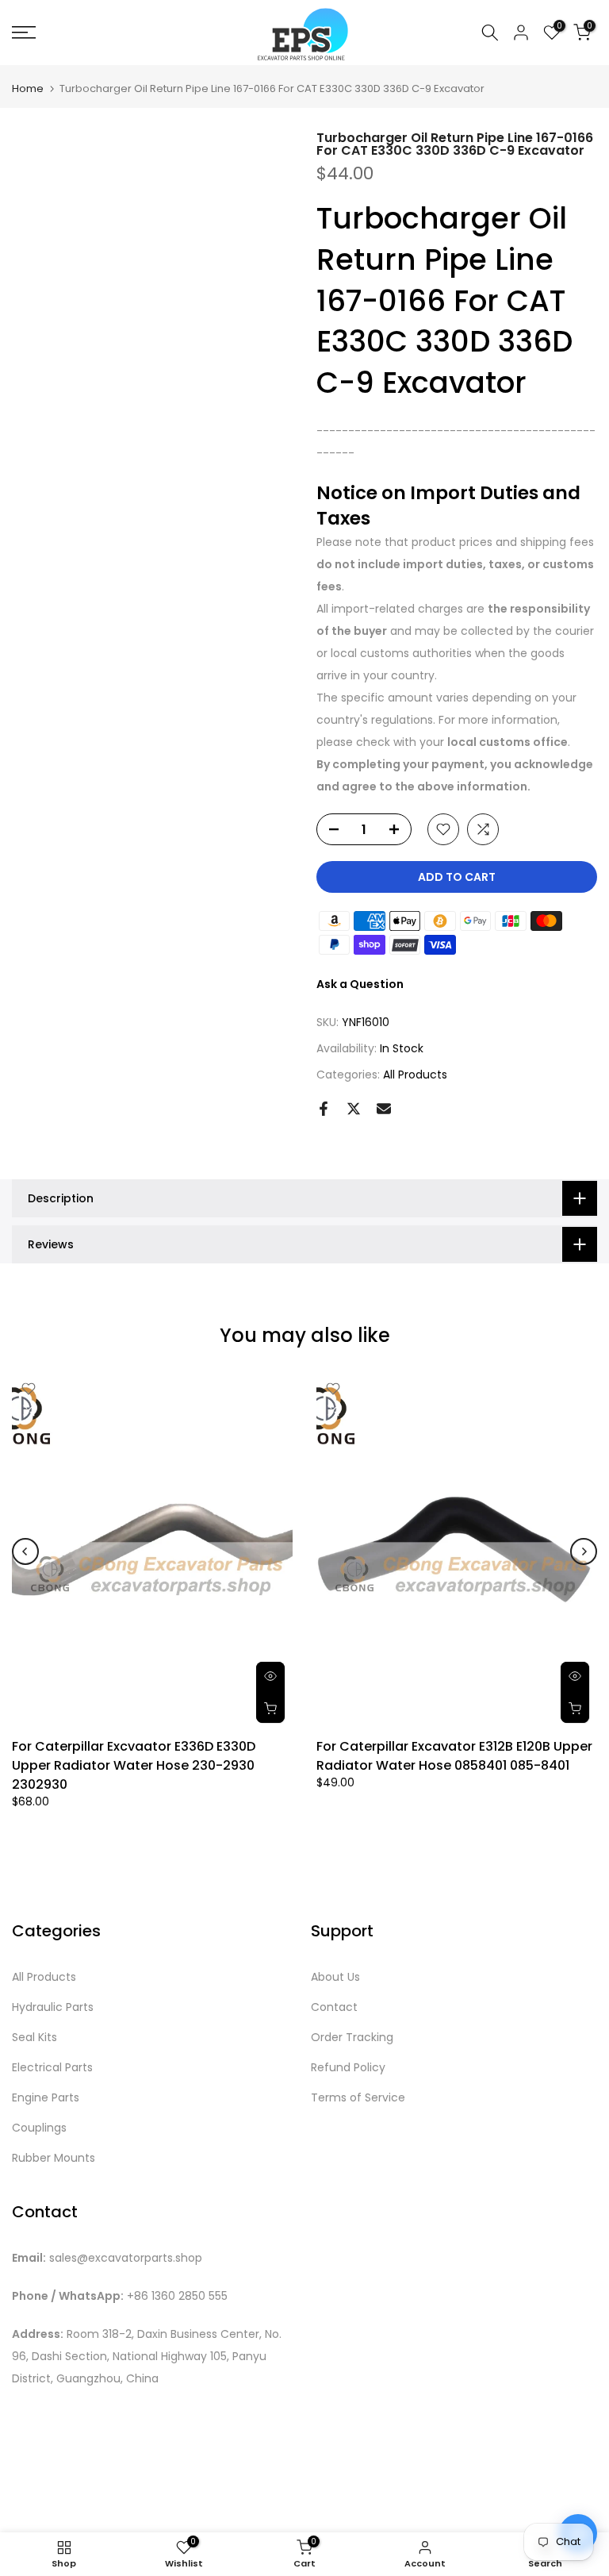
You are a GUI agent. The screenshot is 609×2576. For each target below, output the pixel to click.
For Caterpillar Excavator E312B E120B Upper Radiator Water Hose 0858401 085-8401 (454, 1756)
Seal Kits (34, 2038)
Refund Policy (348, 2068)
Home (28, 88)
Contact (334, 2007)
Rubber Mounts (54, 2158)
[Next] (584, 1551)
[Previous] (25, 1551)
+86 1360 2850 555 (177, 2296)
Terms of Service (358, 2098)
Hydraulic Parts (53, 2007)
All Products (415, 1075)
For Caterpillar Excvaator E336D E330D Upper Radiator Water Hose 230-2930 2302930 (134, 1765)
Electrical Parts (52, 2068)
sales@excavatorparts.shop (126, 2258)
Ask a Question (360, 984)
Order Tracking (352, 2038)
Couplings (39, 2128)
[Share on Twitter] (354, 1109)
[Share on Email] (384, 1109)
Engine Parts (46, 2098)
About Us (335, 1977)
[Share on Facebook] (324, 1109)
